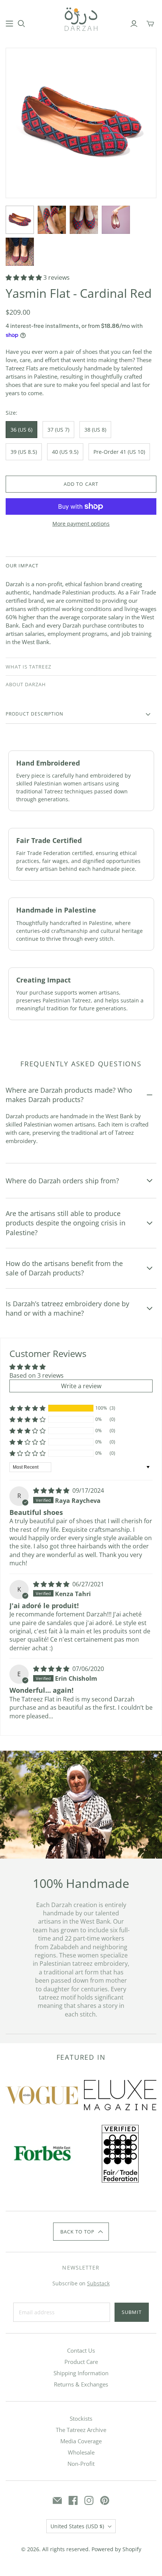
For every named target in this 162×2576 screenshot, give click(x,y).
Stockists (81, 2418)
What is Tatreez (28, 667)
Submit (132, 2312)
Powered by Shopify (116, 2549)
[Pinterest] (105, 2500)
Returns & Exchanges (81, 2384)
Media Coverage (81, 2441)
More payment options (81, 524)
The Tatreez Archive (81, 2430)
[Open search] (21, 24)
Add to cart (81, 484)
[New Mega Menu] (9, 24)
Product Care (81, 2362)
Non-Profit (81, 2464)
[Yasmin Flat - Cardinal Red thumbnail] (20, 220)
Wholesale (81, 2452)
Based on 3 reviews (37, 1375)
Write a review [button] (81, 1386)
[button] (24, 277)
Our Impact (22, 566)
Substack (98, 2283)
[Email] (57, 2500)
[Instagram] (89, 2500)
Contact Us (81, 2350)
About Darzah (26, 684)
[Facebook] (73, 2500)
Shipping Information (81, 2373)
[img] (52, 1490)
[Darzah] (81, 18)
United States (77, 2526)
